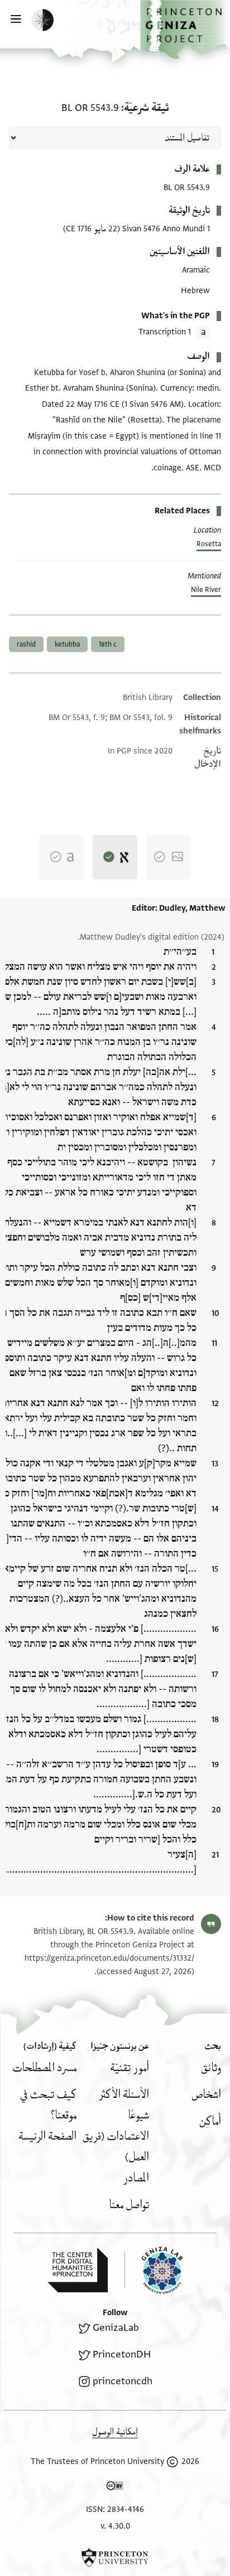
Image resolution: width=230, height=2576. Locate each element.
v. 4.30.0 (115, 2526)
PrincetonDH (122, 2354)
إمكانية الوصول (115, 2432)
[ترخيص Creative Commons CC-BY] (115, 2488)
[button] (185, 30)
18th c (108, 644)
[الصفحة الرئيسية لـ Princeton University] (115, 2558)
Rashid (26, 644)
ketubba (67, 644)
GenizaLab (116, 2328)
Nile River (206, 590)
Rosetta (209, 544)
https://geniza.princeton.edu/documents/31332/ (109, 1958)
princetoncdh (123, 2381)
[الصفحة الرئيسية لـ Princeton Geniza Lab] (154, 2270)
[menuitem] (211, 2068)
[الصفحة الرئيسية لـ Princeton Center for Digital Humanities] (78, 2270)
